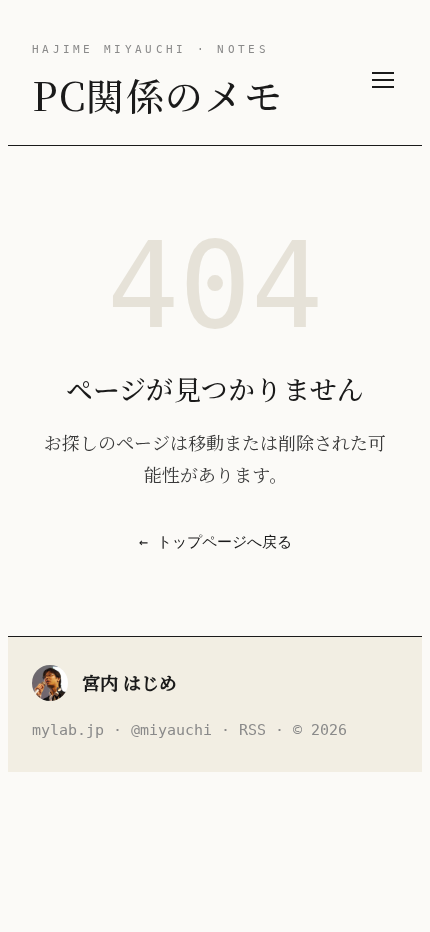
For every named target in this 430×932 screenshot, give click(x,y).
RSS (252, 730)
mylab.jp (68, 730)
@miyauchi (171, 730)
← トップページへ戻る (215, 542)
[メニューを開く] (383, 80)
